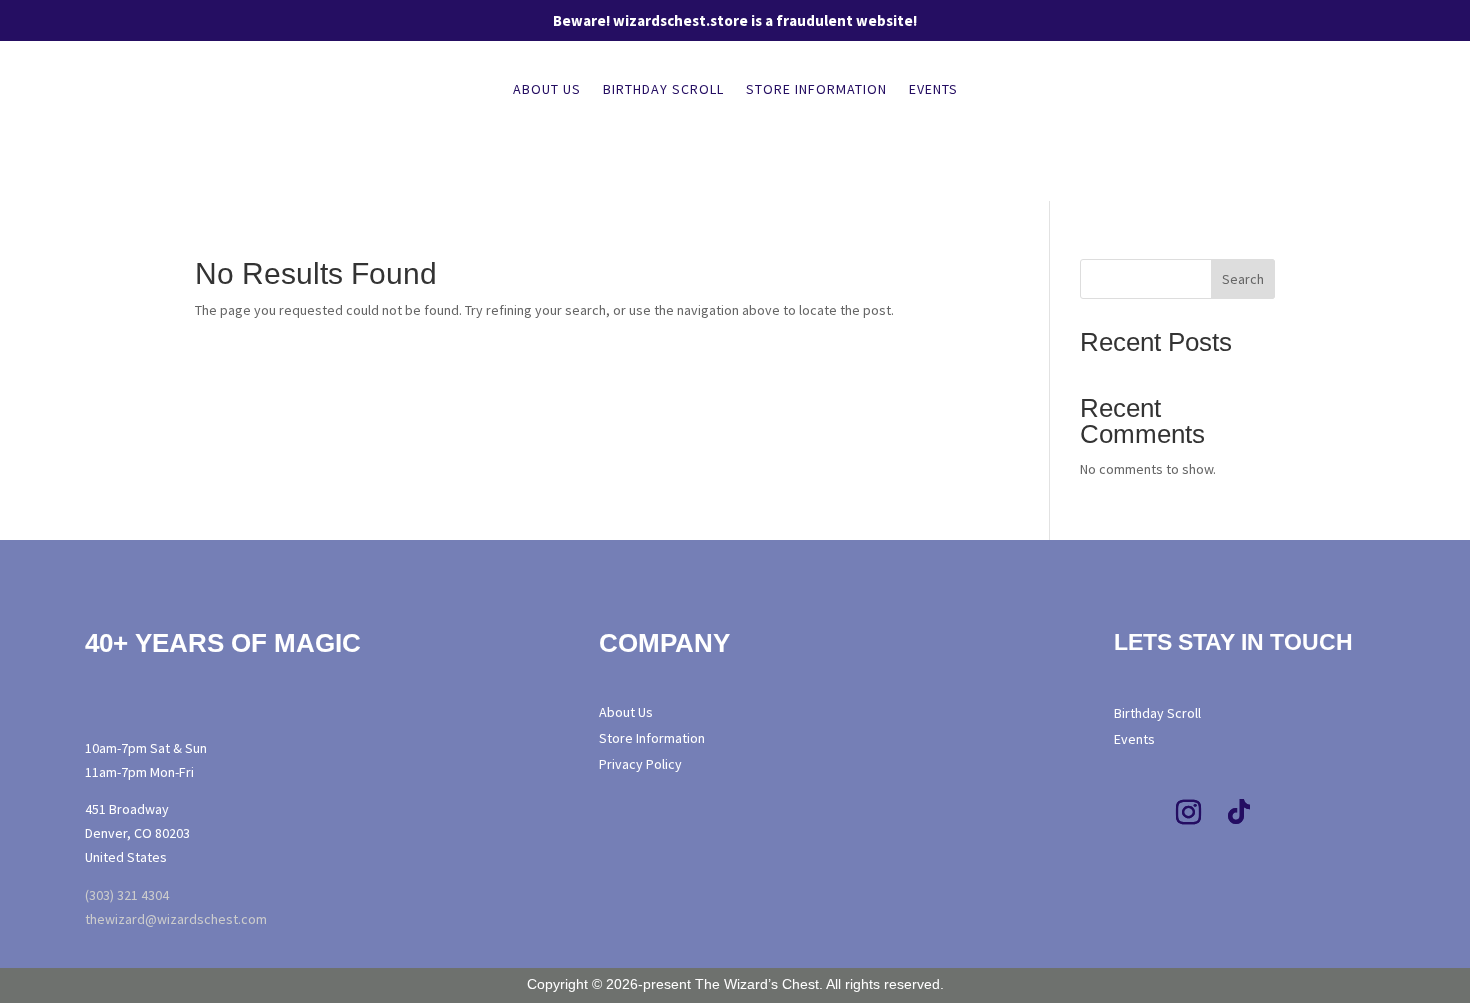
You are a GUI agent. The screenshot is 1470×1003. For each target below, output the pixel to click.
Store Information (816, 90)
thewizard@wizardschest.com (176, 919)
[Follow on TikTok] (1239, 813)
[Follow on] (1330, 813)
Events (933, 90)
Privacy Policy (640, 764)
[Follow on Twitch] (1289, 813)
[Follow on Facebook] (1139, 813)
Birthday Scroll (663, 90)
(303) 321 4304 (127, 895)
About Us (547, 90)
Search (1243, 279)
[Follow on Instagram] (1189, 813)
